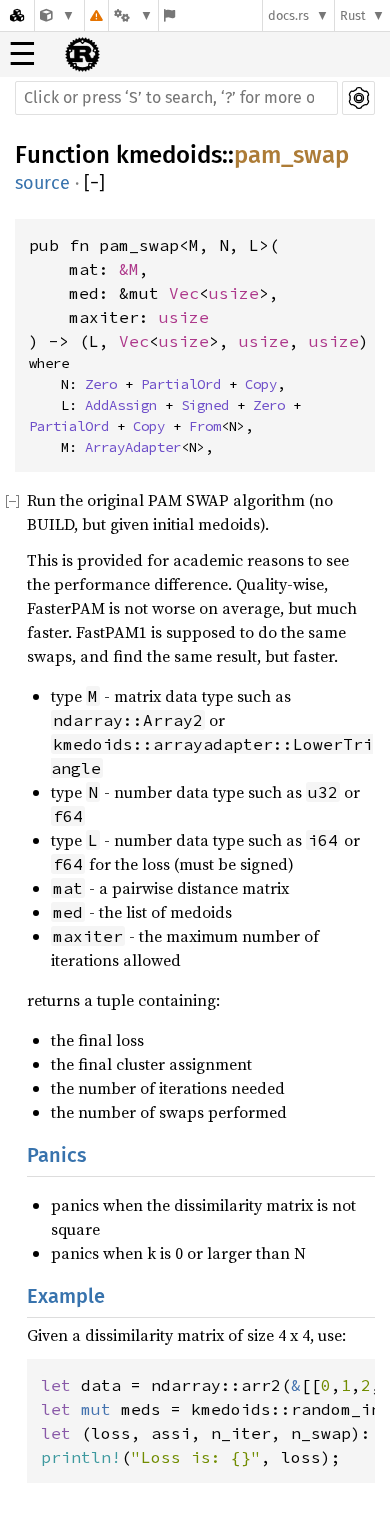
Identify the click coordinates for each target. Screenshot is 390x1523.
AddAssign (121, 405)
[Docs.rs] (17, 15)
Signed (205, 405)
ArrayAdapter (133, 447)
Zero (101, 384)
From (205, 426)
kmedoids (169, 155)
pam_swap (291, 155)
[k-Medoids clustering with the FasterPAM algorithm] (57, 15)
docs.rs (288, 15)
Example (66, 1296)
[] (94, 183)
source (42, 183)
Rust (353, 15)
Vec (184, 293)
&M (129, 269)
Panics (57, 1155)
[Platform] (133, 15)
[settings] (358, 98)
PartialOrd (181, 384)
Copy (261, 384)
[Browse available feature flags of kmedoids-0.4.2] (169, 15)
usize (234, 293)
